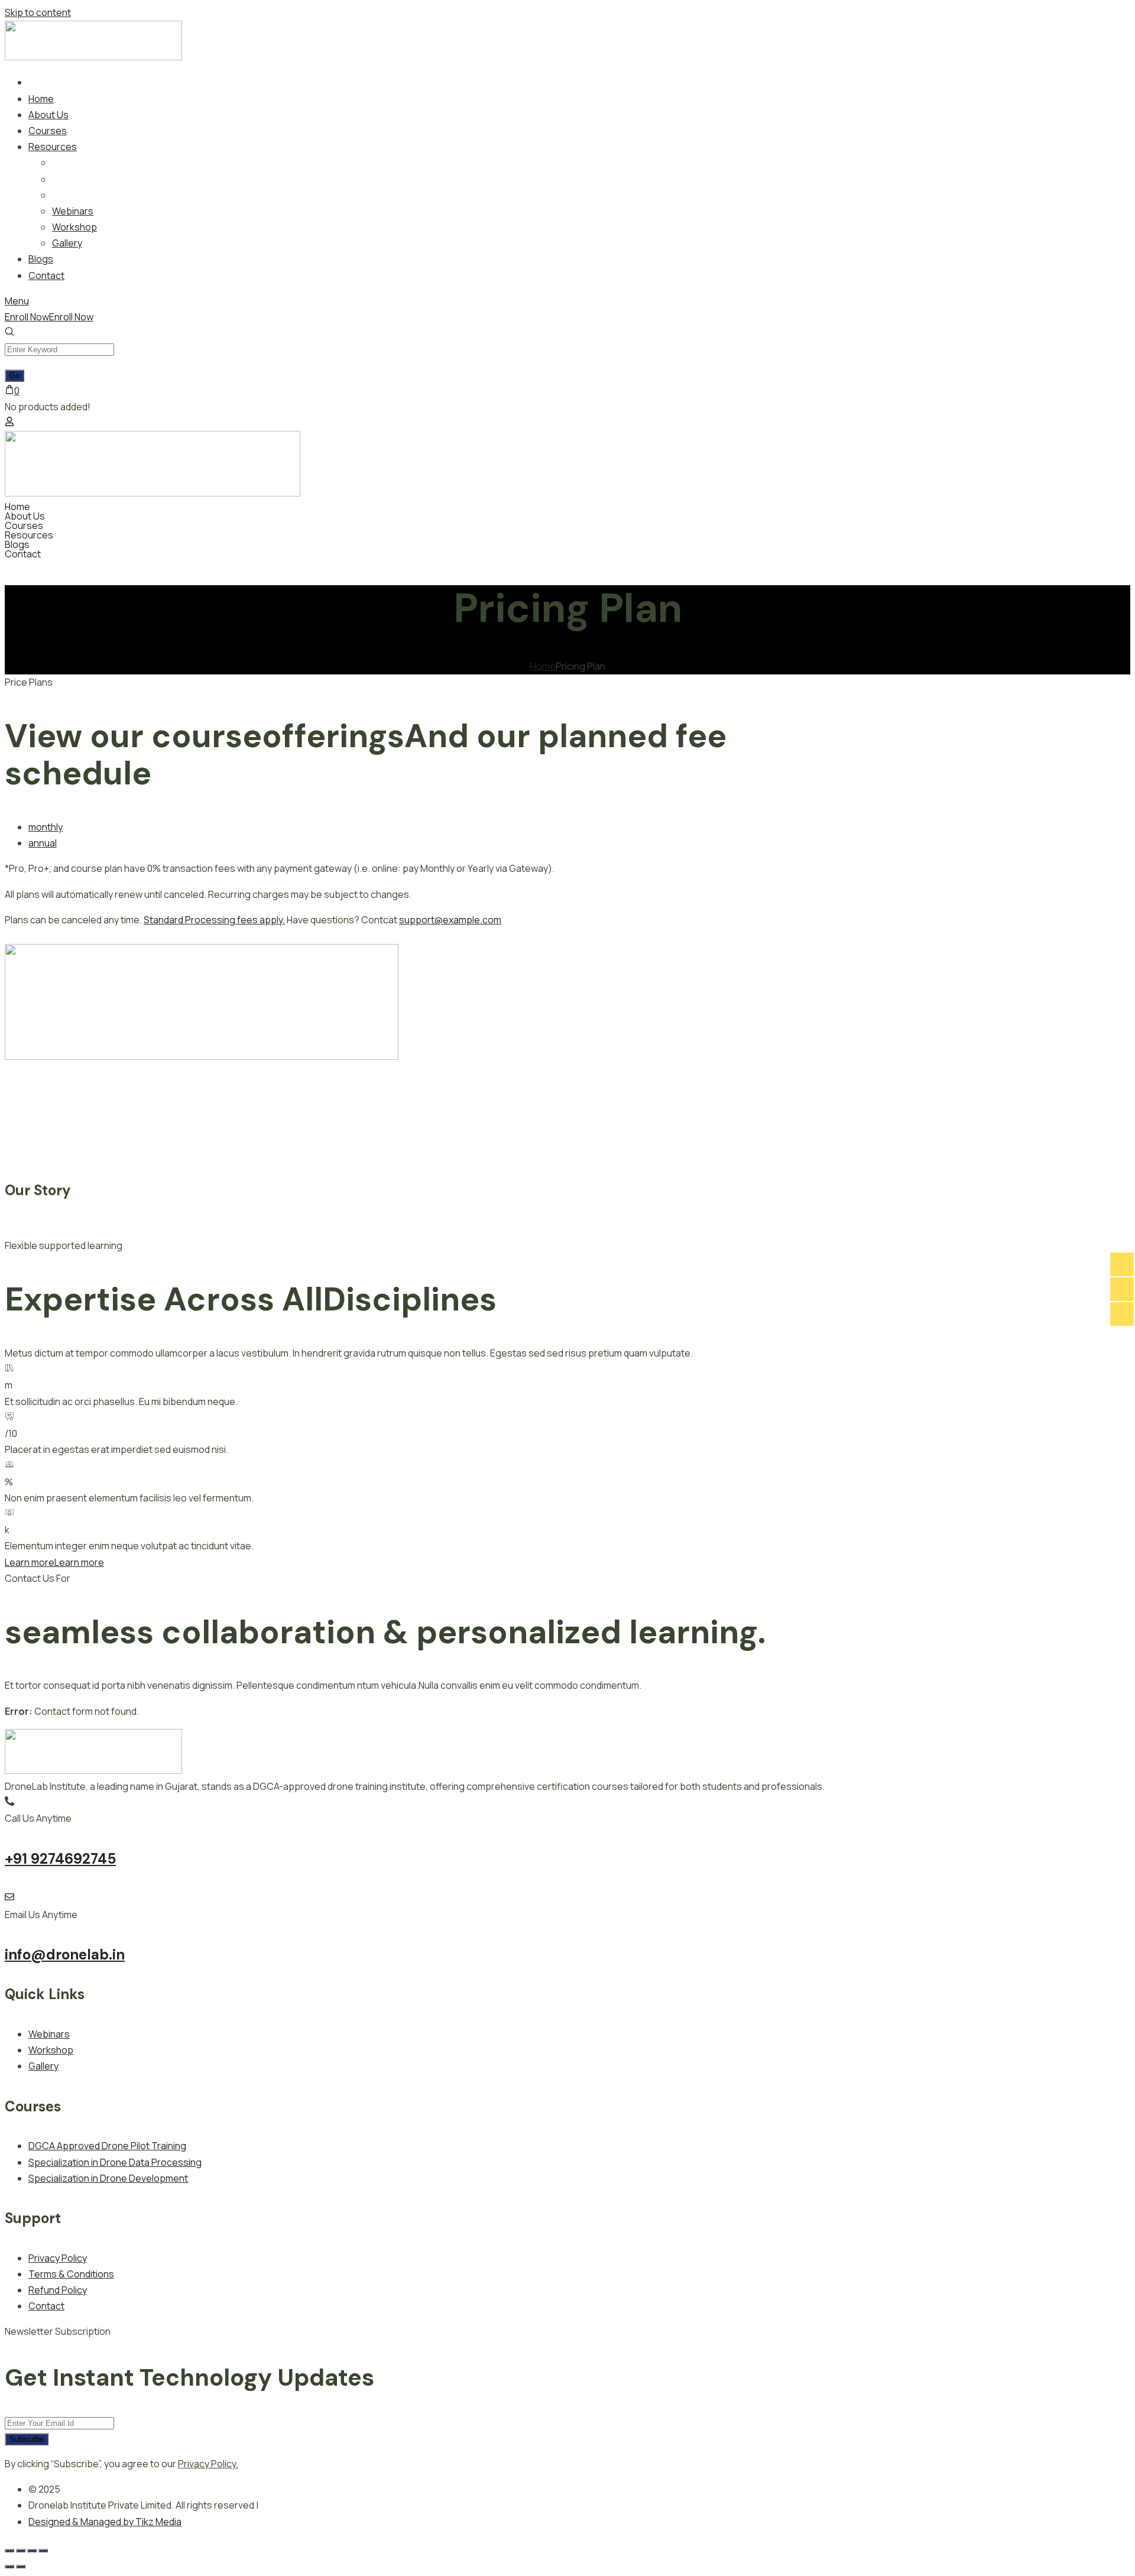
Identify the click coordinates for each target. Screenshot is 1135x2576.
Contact (23, 554)
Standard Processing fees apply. (214, 920)
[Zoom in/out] (9, 2551)
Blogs (17, 544)
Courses (24, 525)
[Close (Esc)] (43, 2551)
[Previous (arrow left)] (9, 2567)
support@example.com (450, 920)
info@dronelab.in (65, 1954)
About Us (25, 516)
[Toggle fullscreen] (21, 2551)
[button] (567, 535)
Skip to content (38, 12)
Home (17, 507)
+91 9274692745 (60, 1859)
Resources (29, 535)
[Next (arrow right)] (21, 2567)
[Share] (32, 2551)
